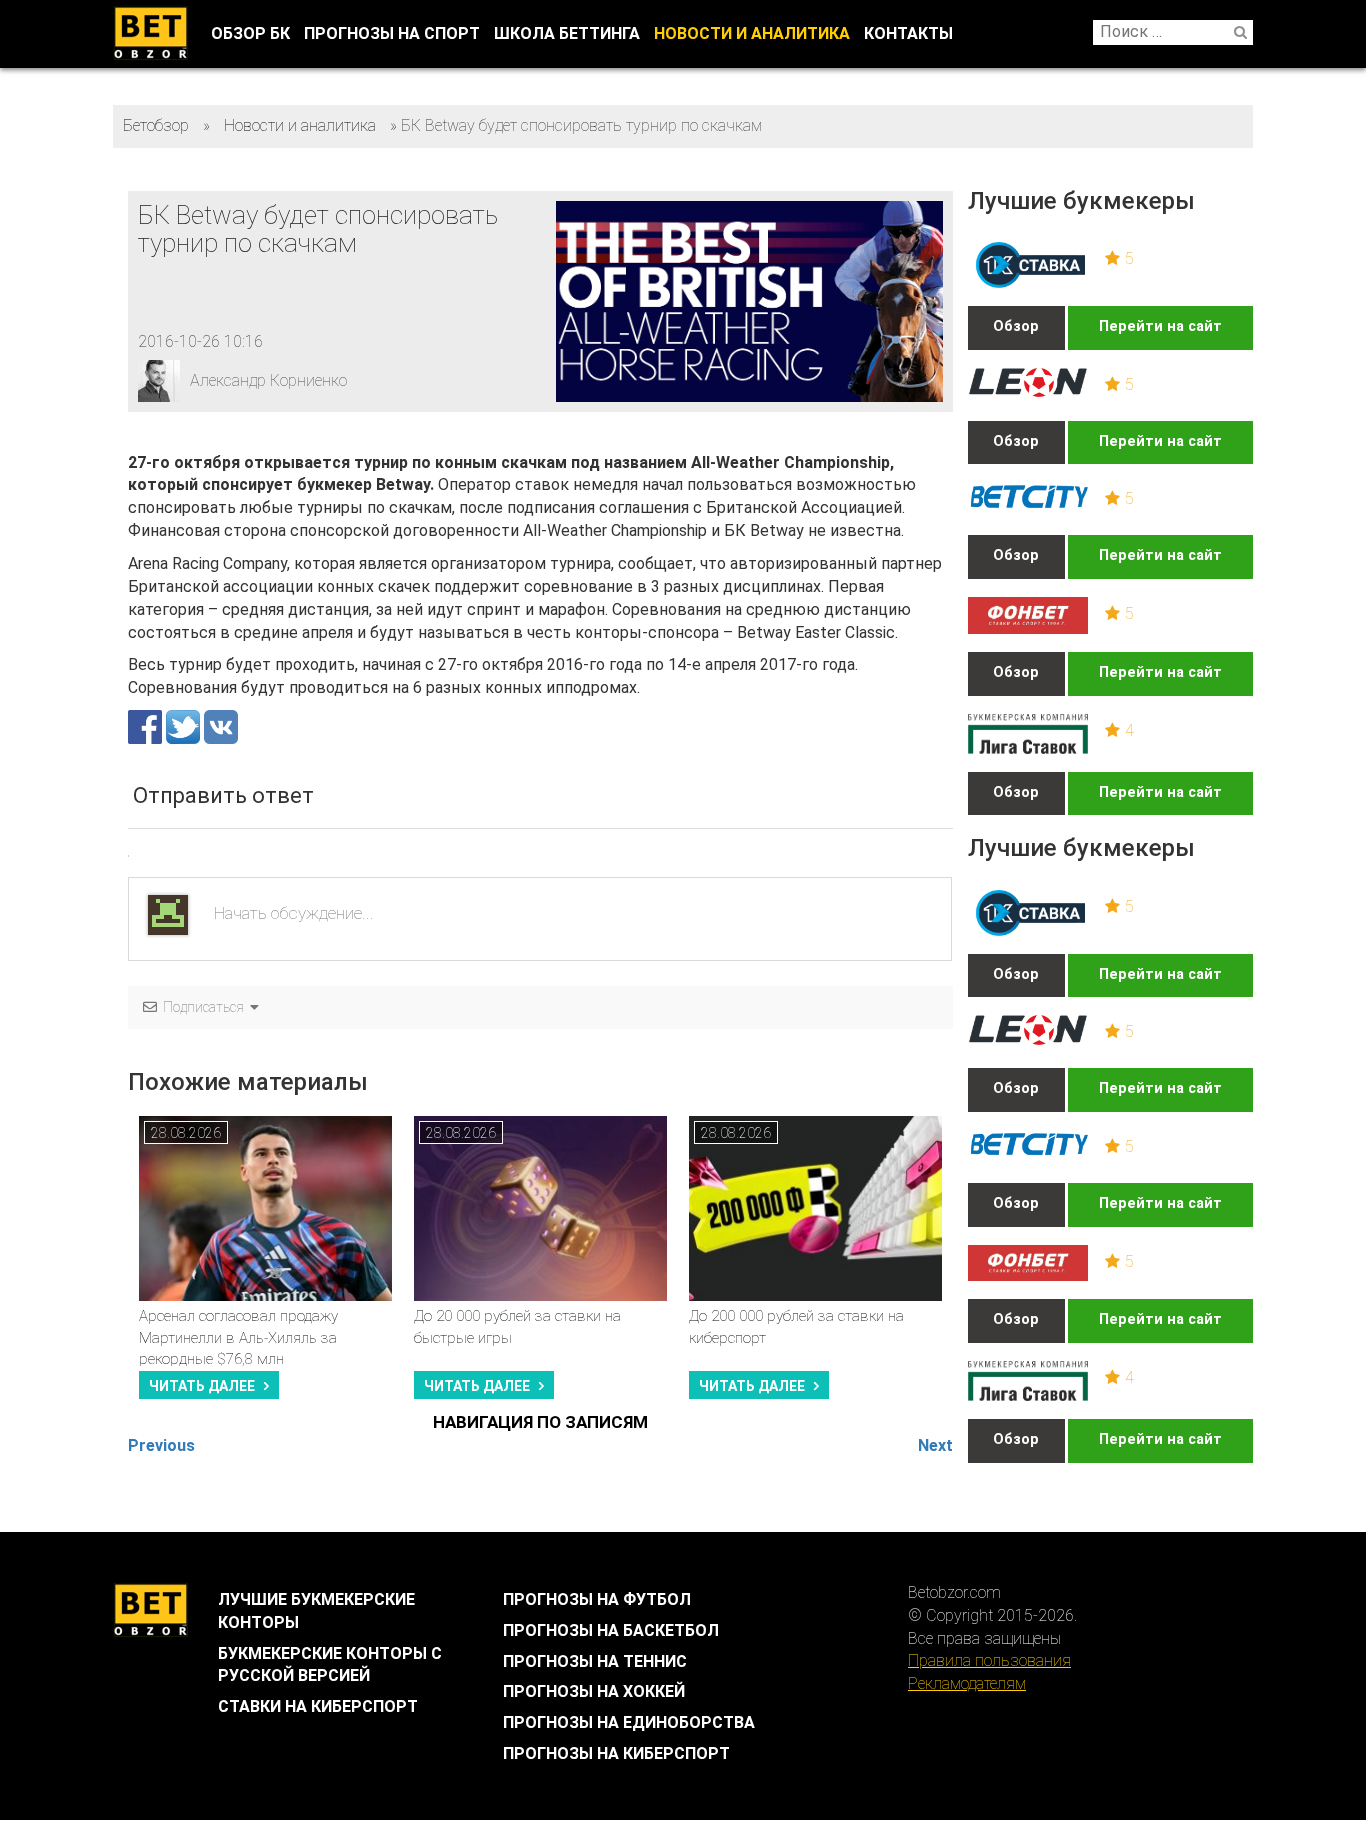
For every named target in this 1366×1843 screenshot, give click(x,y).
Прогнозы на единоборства (629, 1722)
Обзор (1016, 326)
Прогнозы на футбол (597, 1599)
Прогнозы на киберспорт (616, 1753)
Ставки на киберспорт (318, 1706)
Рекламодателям (967, 1683)
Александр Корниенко (268, 380)
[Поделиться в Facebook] (147, 725)
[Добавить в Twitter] (185, 725)
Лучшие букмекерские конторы (316, 1611)
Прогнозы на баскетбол (611, 1630)
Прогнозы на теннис (595, 1661)
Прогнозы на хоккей (594, 1691)
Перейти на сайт (1160, 326)
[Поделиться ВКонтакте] (221, 725)
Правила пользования (989, 1660)
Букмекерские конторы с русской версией (330, 1665)
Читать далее (202, 1386)
